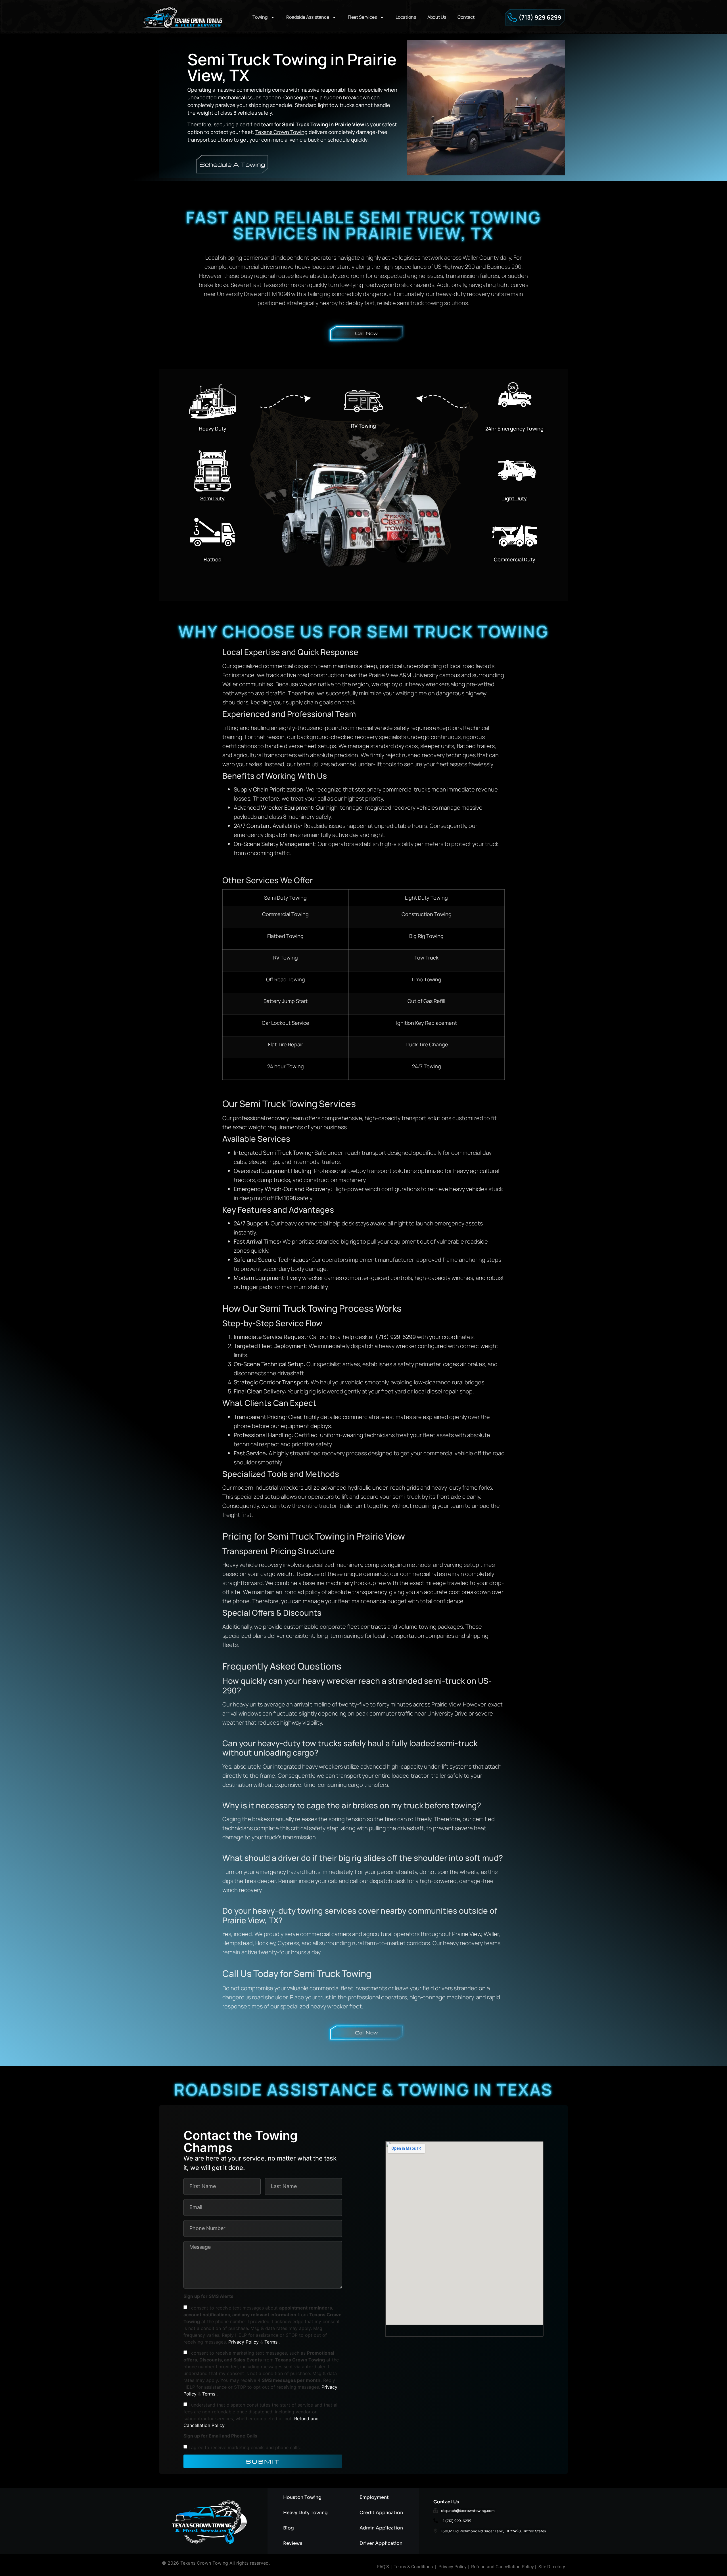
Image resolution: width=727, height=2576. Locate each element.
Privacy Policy (244, 2342)
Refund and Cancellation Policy (503, 2567)
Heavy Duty (213, 429)
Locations (406, 17)
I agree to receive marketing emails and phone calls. (245, 2447)
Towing (260, 17)
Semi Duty (212, 498)
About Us (437, 17)
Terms (272, 2342)
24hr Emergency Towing (514, 429)
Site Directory (552, 2567)
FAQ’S (383, 2567)
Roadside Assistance (308, 17)
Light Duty (515, 498)
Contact (466, 17)
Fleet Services (362, 17)
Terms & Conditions (413, 2567)
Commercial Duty (515, 559)
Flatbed (213, 559)
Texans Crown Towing (281, 132)
